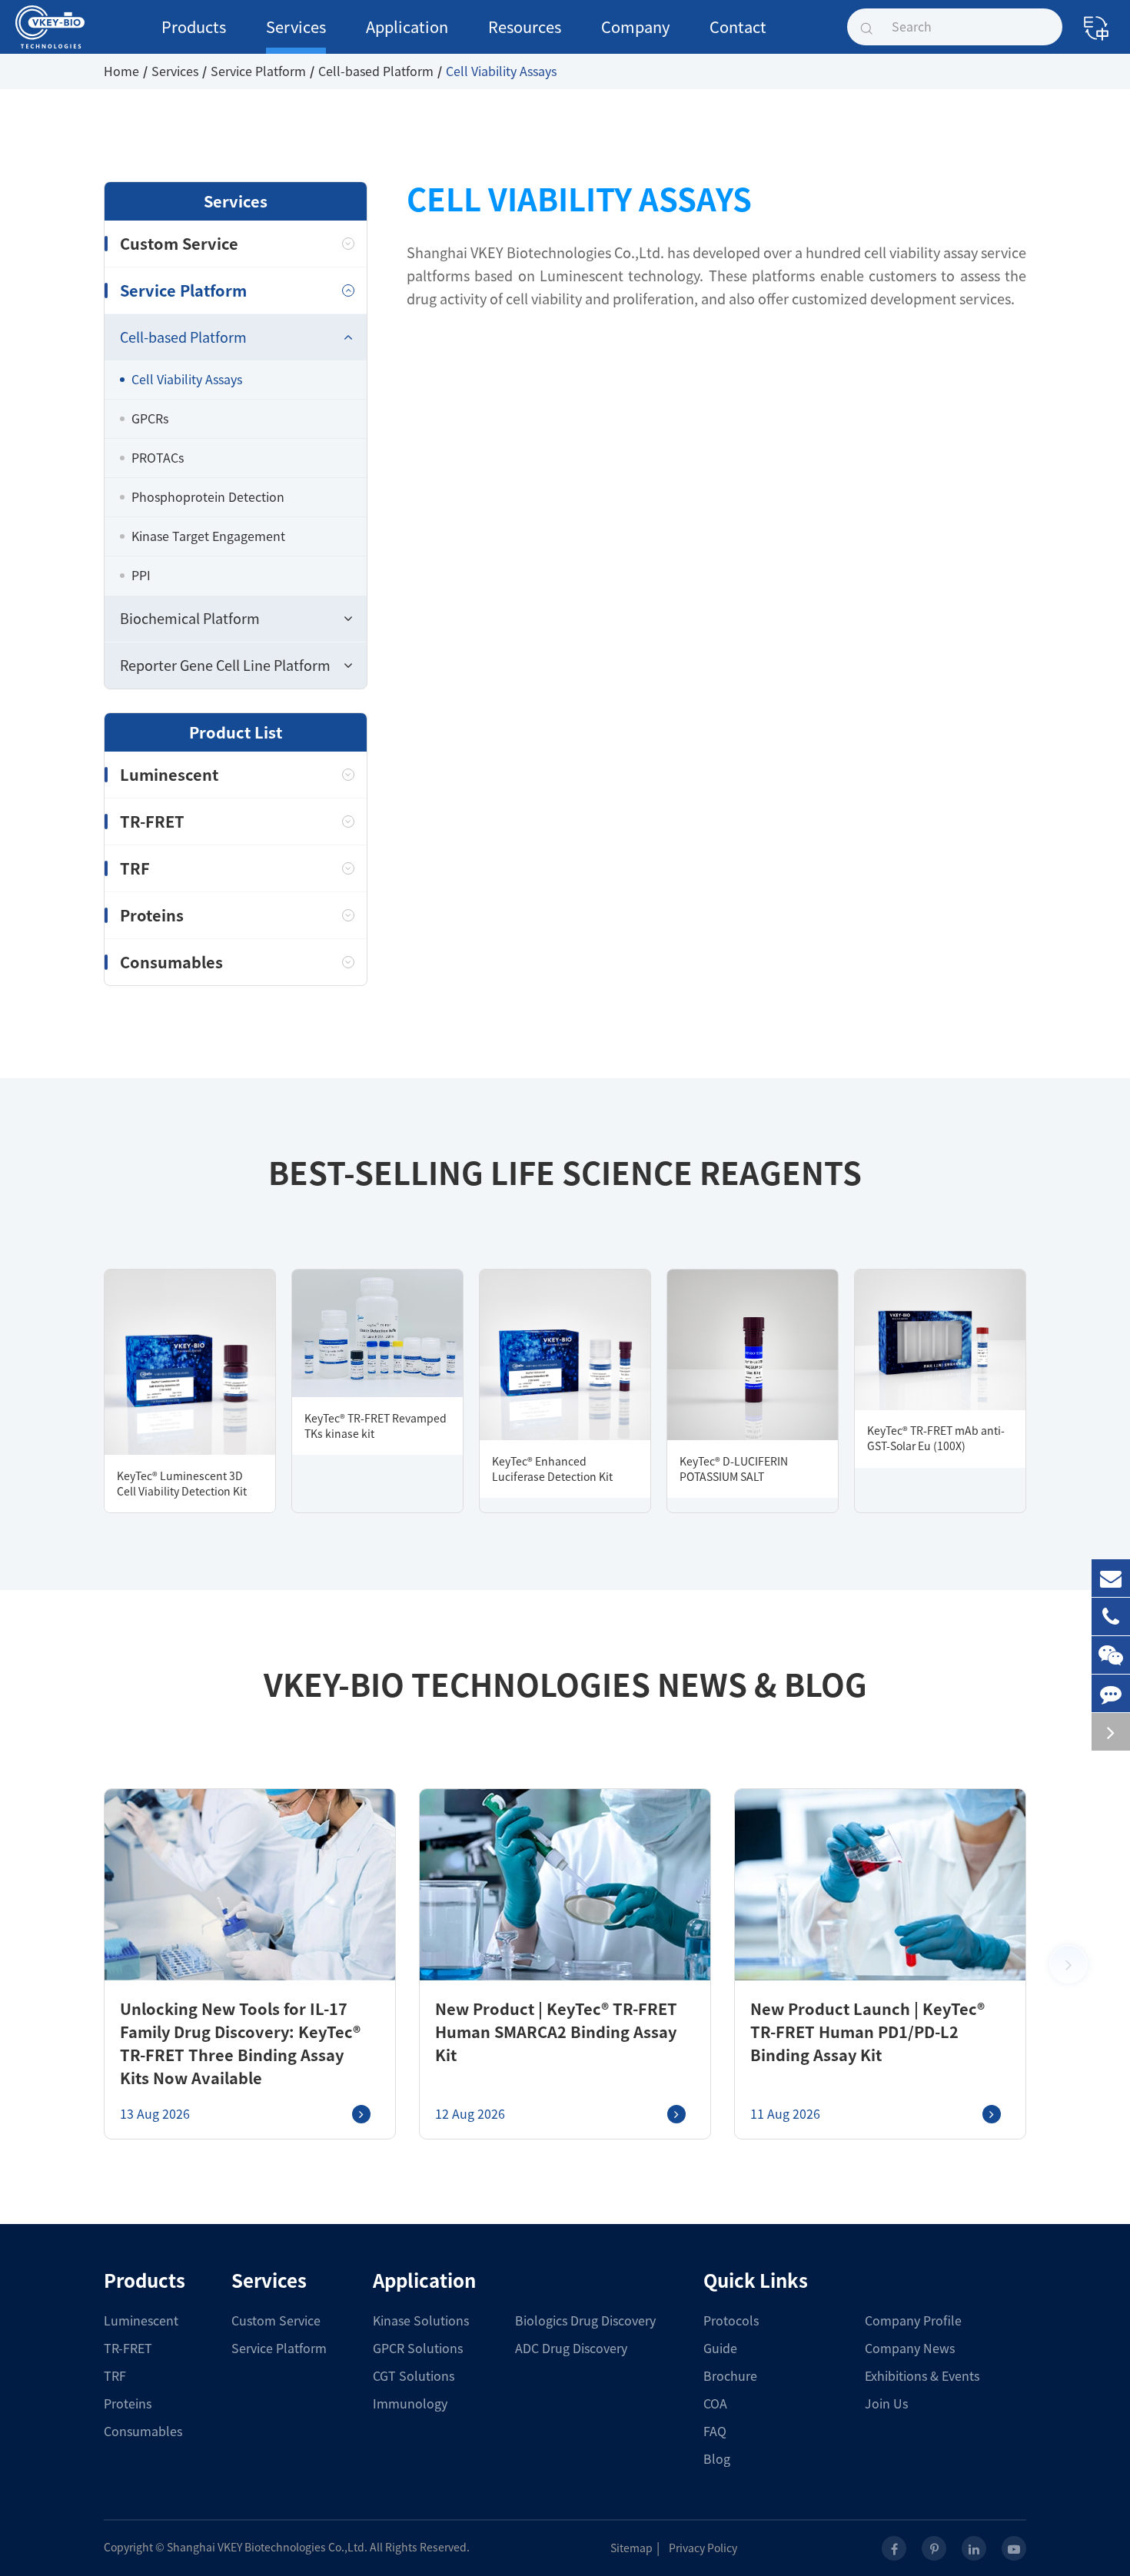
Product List (236, 732)
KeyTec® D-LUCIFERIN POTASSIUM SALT (734, 1469)
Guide (720, 2349)
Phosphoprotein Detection (208, 497)
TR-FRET (152, 822)
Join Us (886, 2404)
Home (121, 71)
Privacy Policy (703, 2548)
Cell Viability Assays (501, 71)
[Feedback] (1111, 1693)
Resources (525, 27)
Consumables (171, 962)
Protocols (731, 2321)
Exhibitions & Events (922, 2376)
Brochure (730, 2376)
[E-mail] (1111, 1578)
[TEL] (1111, 1617)
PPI (141, 576)
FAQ (715, 2432)
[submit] (866, 27)
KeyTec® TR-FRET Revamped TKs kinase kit (376, 1426)
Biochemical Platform (190, 619)
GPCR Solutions (418, 2349)
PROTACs (158, 458)
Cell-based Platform (376, 71)
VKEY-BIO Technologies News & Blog (565, 1685)
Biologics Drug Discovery (585, 2321)
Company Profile (913, 2321)
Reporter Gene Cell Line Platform (225, 666)
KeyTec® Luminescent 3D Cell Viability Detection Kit (182, 1484)
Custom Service (179, 244)
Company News (910, 2349)
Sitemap (631, 2548)
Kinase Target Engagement (208, 536)
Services (296, 27)
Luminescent (169, 775)
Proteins (152, 915)
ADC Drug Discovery (571, 2349)
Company (635, 27)
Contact (738, 27)
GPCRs (150, 419)
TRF (135, 868)
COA (715, 2404)
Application (407, 27)
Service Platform (258, 71)
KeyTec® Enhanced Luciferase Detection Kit (552, 1469)
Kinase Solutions (421, 2321)
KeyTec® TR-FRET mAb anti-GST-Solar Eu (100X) (936, 1439)
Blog (717, 2459)
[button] (1069, 1964)
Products (194, 27)
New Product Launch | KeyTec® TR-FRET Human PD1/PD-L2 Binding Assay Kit (867, 2032)
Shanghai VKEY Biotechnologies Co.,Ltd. (267, 2548)
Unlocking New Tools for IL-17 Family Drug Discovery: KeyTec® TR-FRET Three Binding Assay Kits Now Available (240, 2043)
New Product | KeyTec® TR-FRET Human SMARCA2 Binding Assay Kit (556, 2032)
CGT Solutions (414, 2376)
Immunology (410, 2404)
